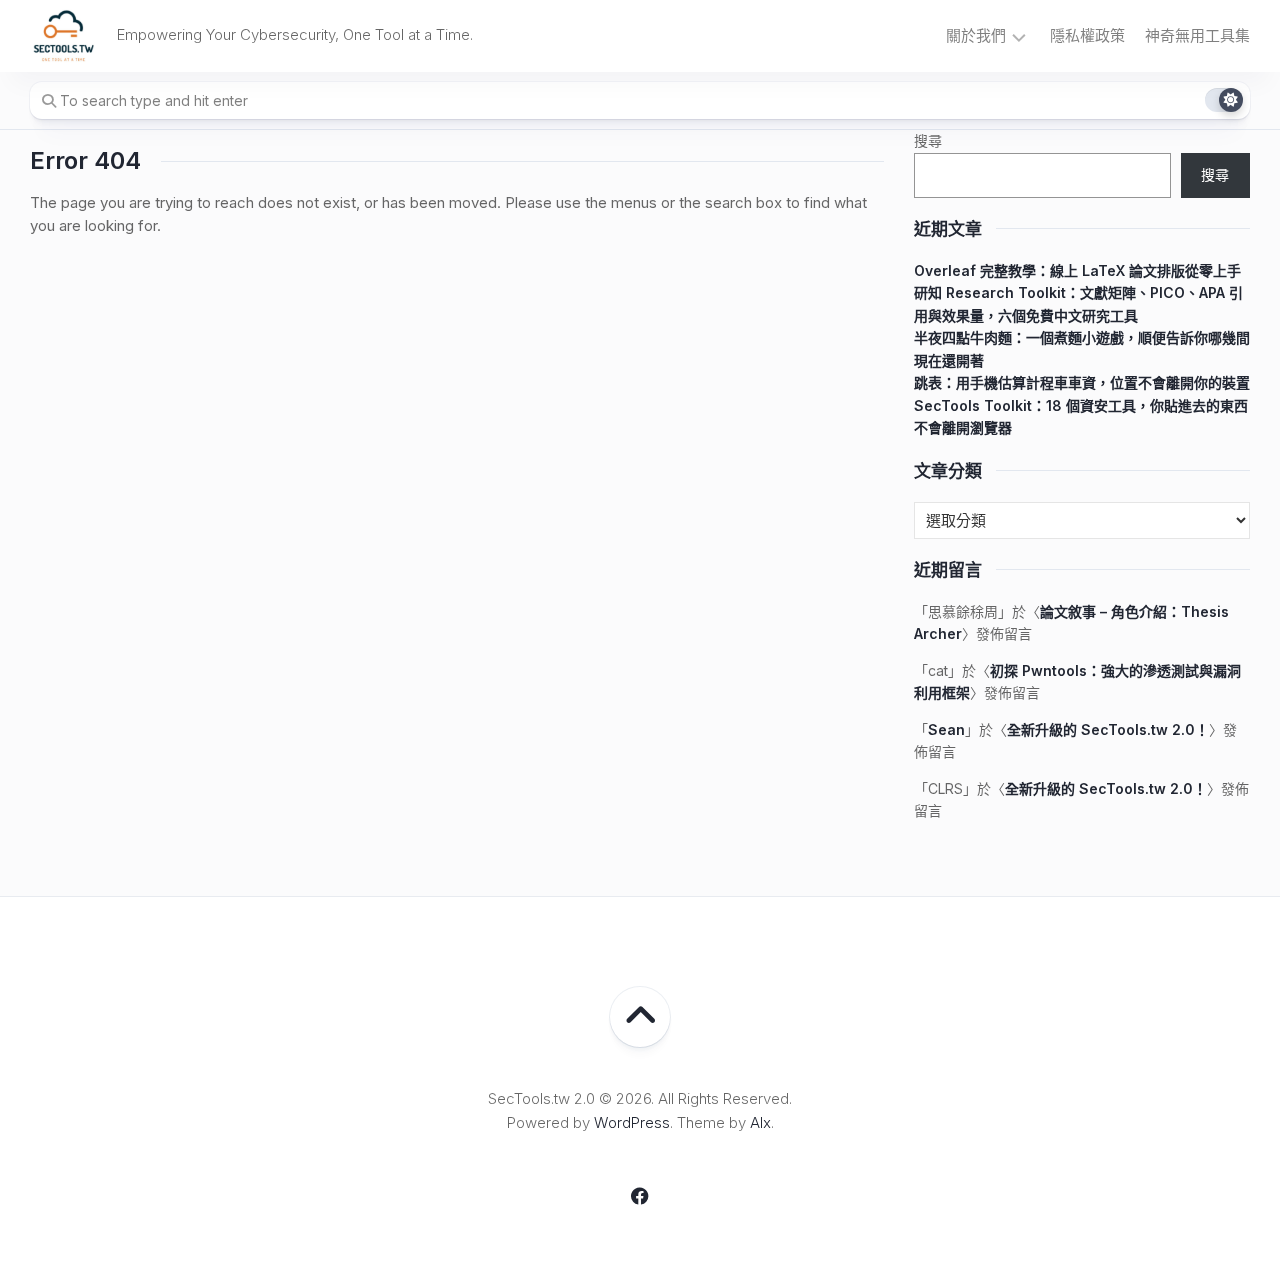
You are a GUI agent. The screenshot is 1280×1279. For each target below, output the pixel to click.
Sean (946, 729)
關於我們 (976, 35)
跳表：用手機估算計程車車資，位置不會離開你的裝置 (1082, 382)
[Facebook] (640, 1196)
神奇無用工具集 (1197, 35)
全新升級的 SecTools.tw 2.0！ (1108, 729)
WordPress (632, 1122)
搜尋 (928, 140)
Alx (760, 1122)
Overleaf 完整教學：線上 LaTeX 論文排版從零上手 (1077, 270)
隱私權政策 (1087, 35)
